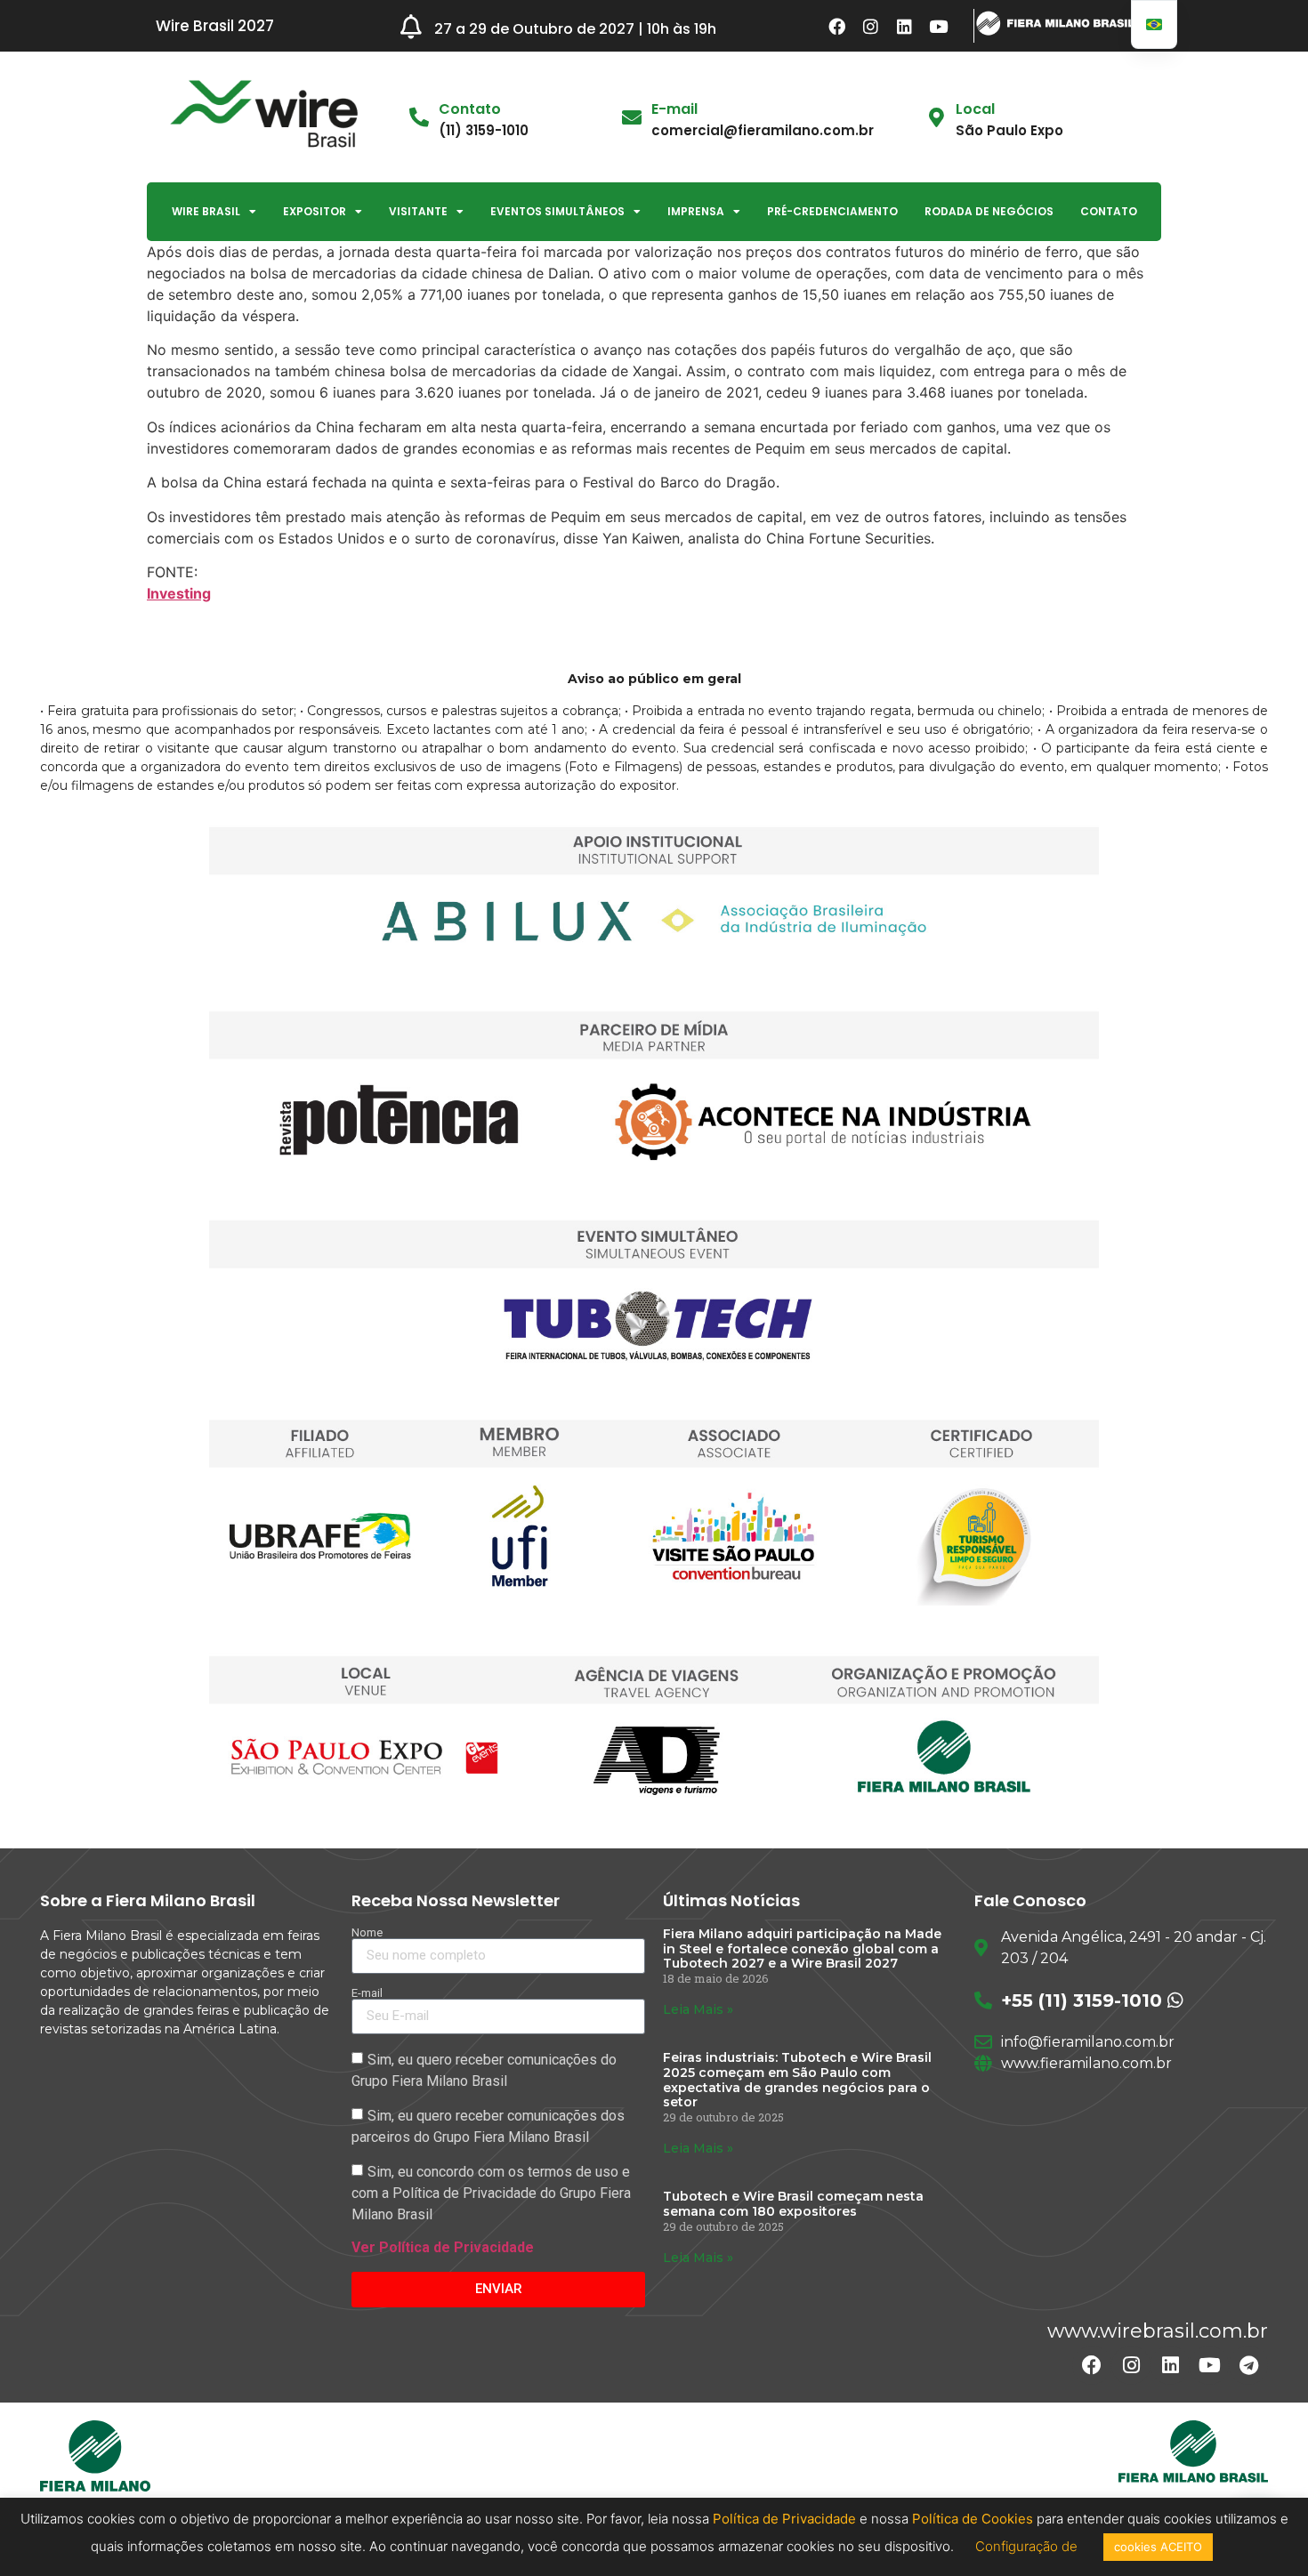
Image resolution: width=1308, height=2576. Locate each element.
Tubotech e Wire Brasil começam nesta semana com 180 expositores (793, 2204)
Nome (367, 1932)
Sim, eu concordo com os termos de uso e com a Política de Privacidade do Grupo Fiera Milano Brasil (491, 2192)
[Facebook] (837, 26)
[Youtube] (939, 26)
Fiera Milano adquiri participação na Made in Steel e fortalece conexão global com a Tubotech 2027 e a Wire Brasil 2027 (802, 1949)
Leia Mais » (698, 2009)
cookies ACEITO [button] (1158, 2547)
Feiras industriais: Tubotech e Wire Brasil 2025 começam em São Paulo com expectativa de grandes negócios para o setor (797, 2080)
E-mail (674, 109)
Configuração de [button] (1028, 2546)
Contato (1109, 211)
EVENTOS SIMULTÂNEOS (557, 211)
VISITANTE (418, 211)
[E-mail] (632, 117)
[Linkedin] (905, 26)
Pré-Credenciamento (832, 211)
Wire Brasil (206, 211)
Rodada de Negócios (989, 211)
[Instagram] (871, 26)
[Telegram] (1248, 2365)
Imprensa (696, 211)
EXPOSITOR (315, 211)
